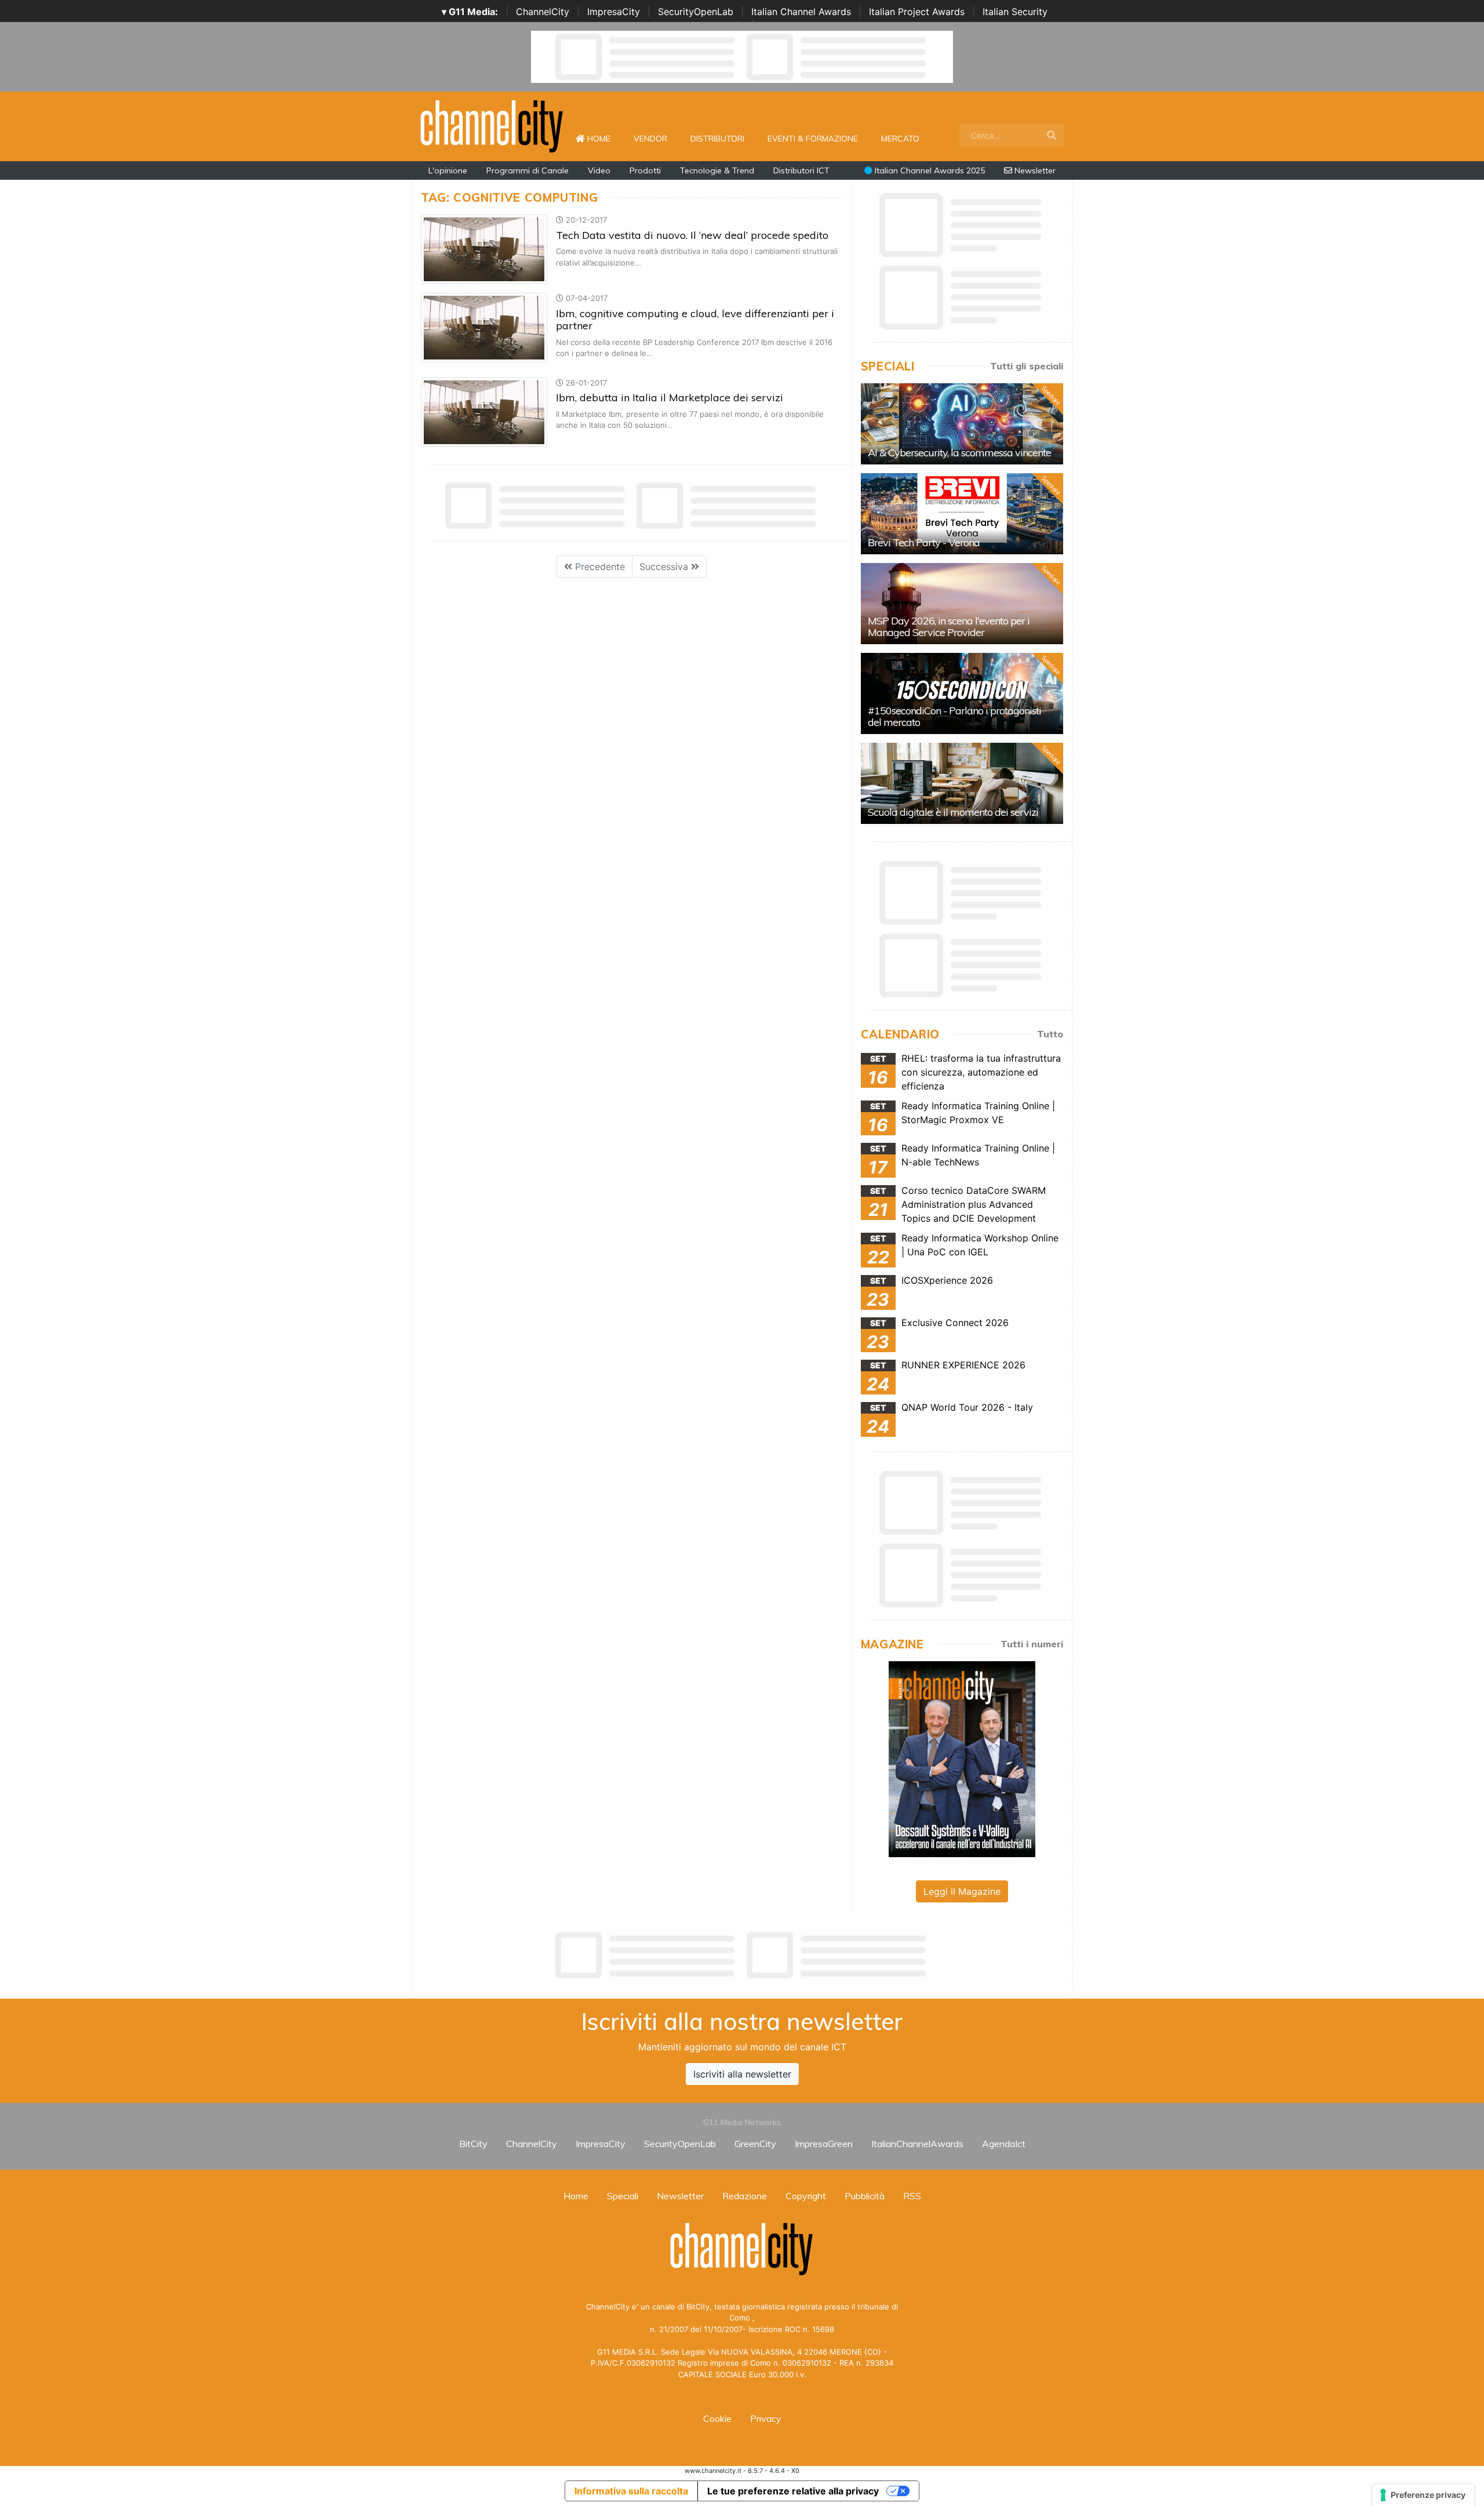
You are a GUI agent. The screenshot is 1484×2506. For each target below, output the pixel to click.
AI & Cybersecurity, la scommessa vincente (959, 453)
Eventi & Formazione (813, 139)
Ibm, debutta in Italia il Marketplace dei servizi (670, 397)
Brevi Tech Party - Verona (924, 542)
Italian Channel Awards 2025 (929, 170)
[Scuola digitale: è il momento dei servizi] (962, 783)
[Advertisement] (742, 1955)
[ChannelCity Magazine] (962, 1758)
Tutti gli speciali (1027, 366)
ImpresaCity (614, 12)
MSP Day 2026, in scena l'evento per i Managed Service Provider (949, 626)
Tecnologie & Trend (717, 170)
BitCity (473, 2144)
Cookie (717, 2418)
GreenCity (755, 2144)
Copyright (806, 2196)
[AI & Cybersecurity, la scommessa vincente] (962, 424)
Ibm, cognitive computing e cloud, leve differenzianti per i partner (695, 320)
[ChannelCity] (492, 125)
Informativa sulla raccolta (631, 2491)
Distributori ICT (801, 170)
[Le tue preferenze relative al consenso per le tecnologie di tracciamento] (1423, 2495)
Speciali (623, 2196)
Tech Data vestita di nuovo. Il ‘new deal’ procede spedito (692, 235)
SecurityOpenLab (696, 12)
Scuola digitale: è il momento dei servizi (953, 812)
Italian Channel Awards (801, 12)
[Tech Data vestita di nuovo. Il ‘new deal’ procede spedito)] (484, 249)
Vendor (650, 139)
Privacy (766, 2418)
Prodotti (645, 170)
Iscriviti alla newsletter (742, 2074)
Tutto (1050, 1034)
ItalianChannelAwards (917, 2144)
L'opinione (448, 170)
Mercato (900, 139)
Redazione (745, 2196)
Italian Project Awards (917, 12)
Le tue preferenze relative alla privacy (793, 2491)
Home (603, 138)
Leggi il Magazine (962, 1891)
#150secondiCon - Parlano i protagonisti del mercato (954, 716)
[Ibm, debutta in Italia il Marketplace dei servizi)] (484, 411)
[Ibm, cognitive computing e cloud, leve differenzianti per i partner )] (484, 327)
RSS (912, 2196)
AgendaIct (1004, 2144)
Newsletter (1034, 170)
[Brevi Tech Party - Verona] (962, 514)
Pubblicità (865, 2196)
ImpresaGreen (824, 2144)
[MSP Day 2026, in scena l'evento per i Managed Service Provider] (962, 604)
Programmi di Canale (528, 170)
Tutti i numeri (1032, 1644)
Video (599, 170)
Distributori (717, 139)
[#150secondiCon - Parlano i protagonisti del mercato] (962, 693)
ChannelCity (543, 12)
